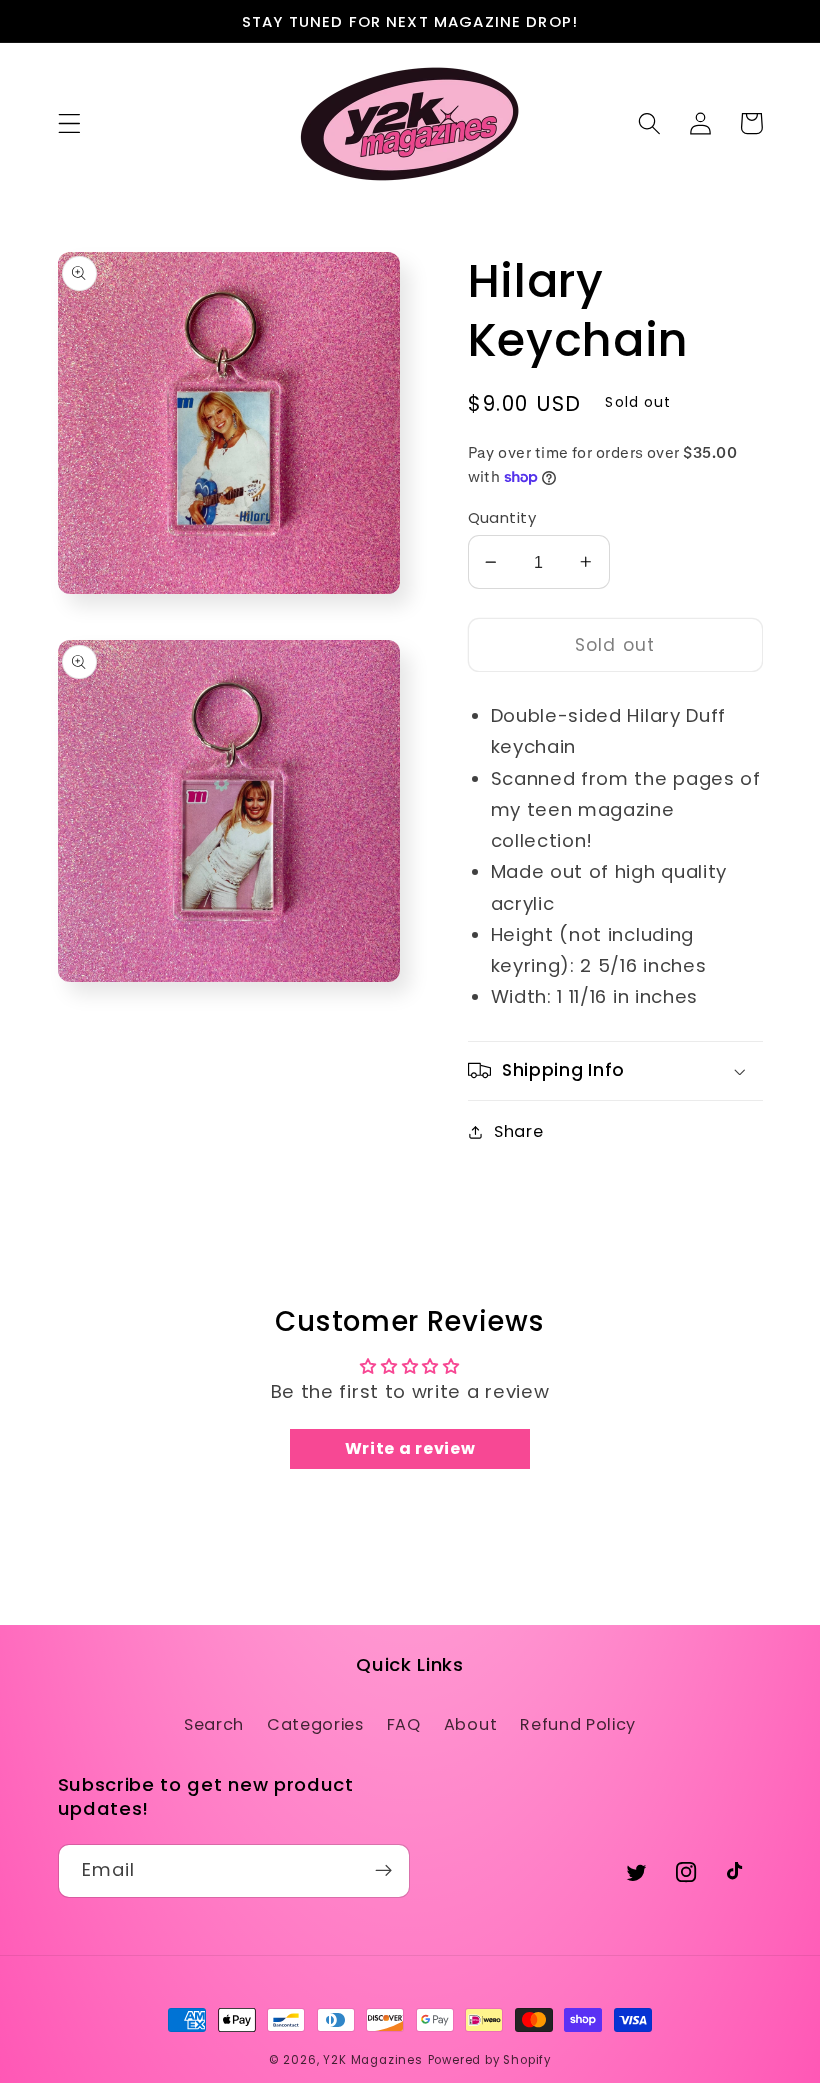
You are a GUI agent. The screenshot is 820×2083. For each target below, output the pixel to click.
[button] (69, 123)
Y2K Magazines (372, 2060)
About (470, 1724)
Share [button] (518, 1131)
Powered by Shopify (490, 2060)
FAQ (404, 1724)
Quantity (502, 517)
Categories (315, 1724)
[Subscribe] (383, 1871)
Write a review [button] (410, 1448)
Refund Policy (578, 1724)
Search (214, 1724)
